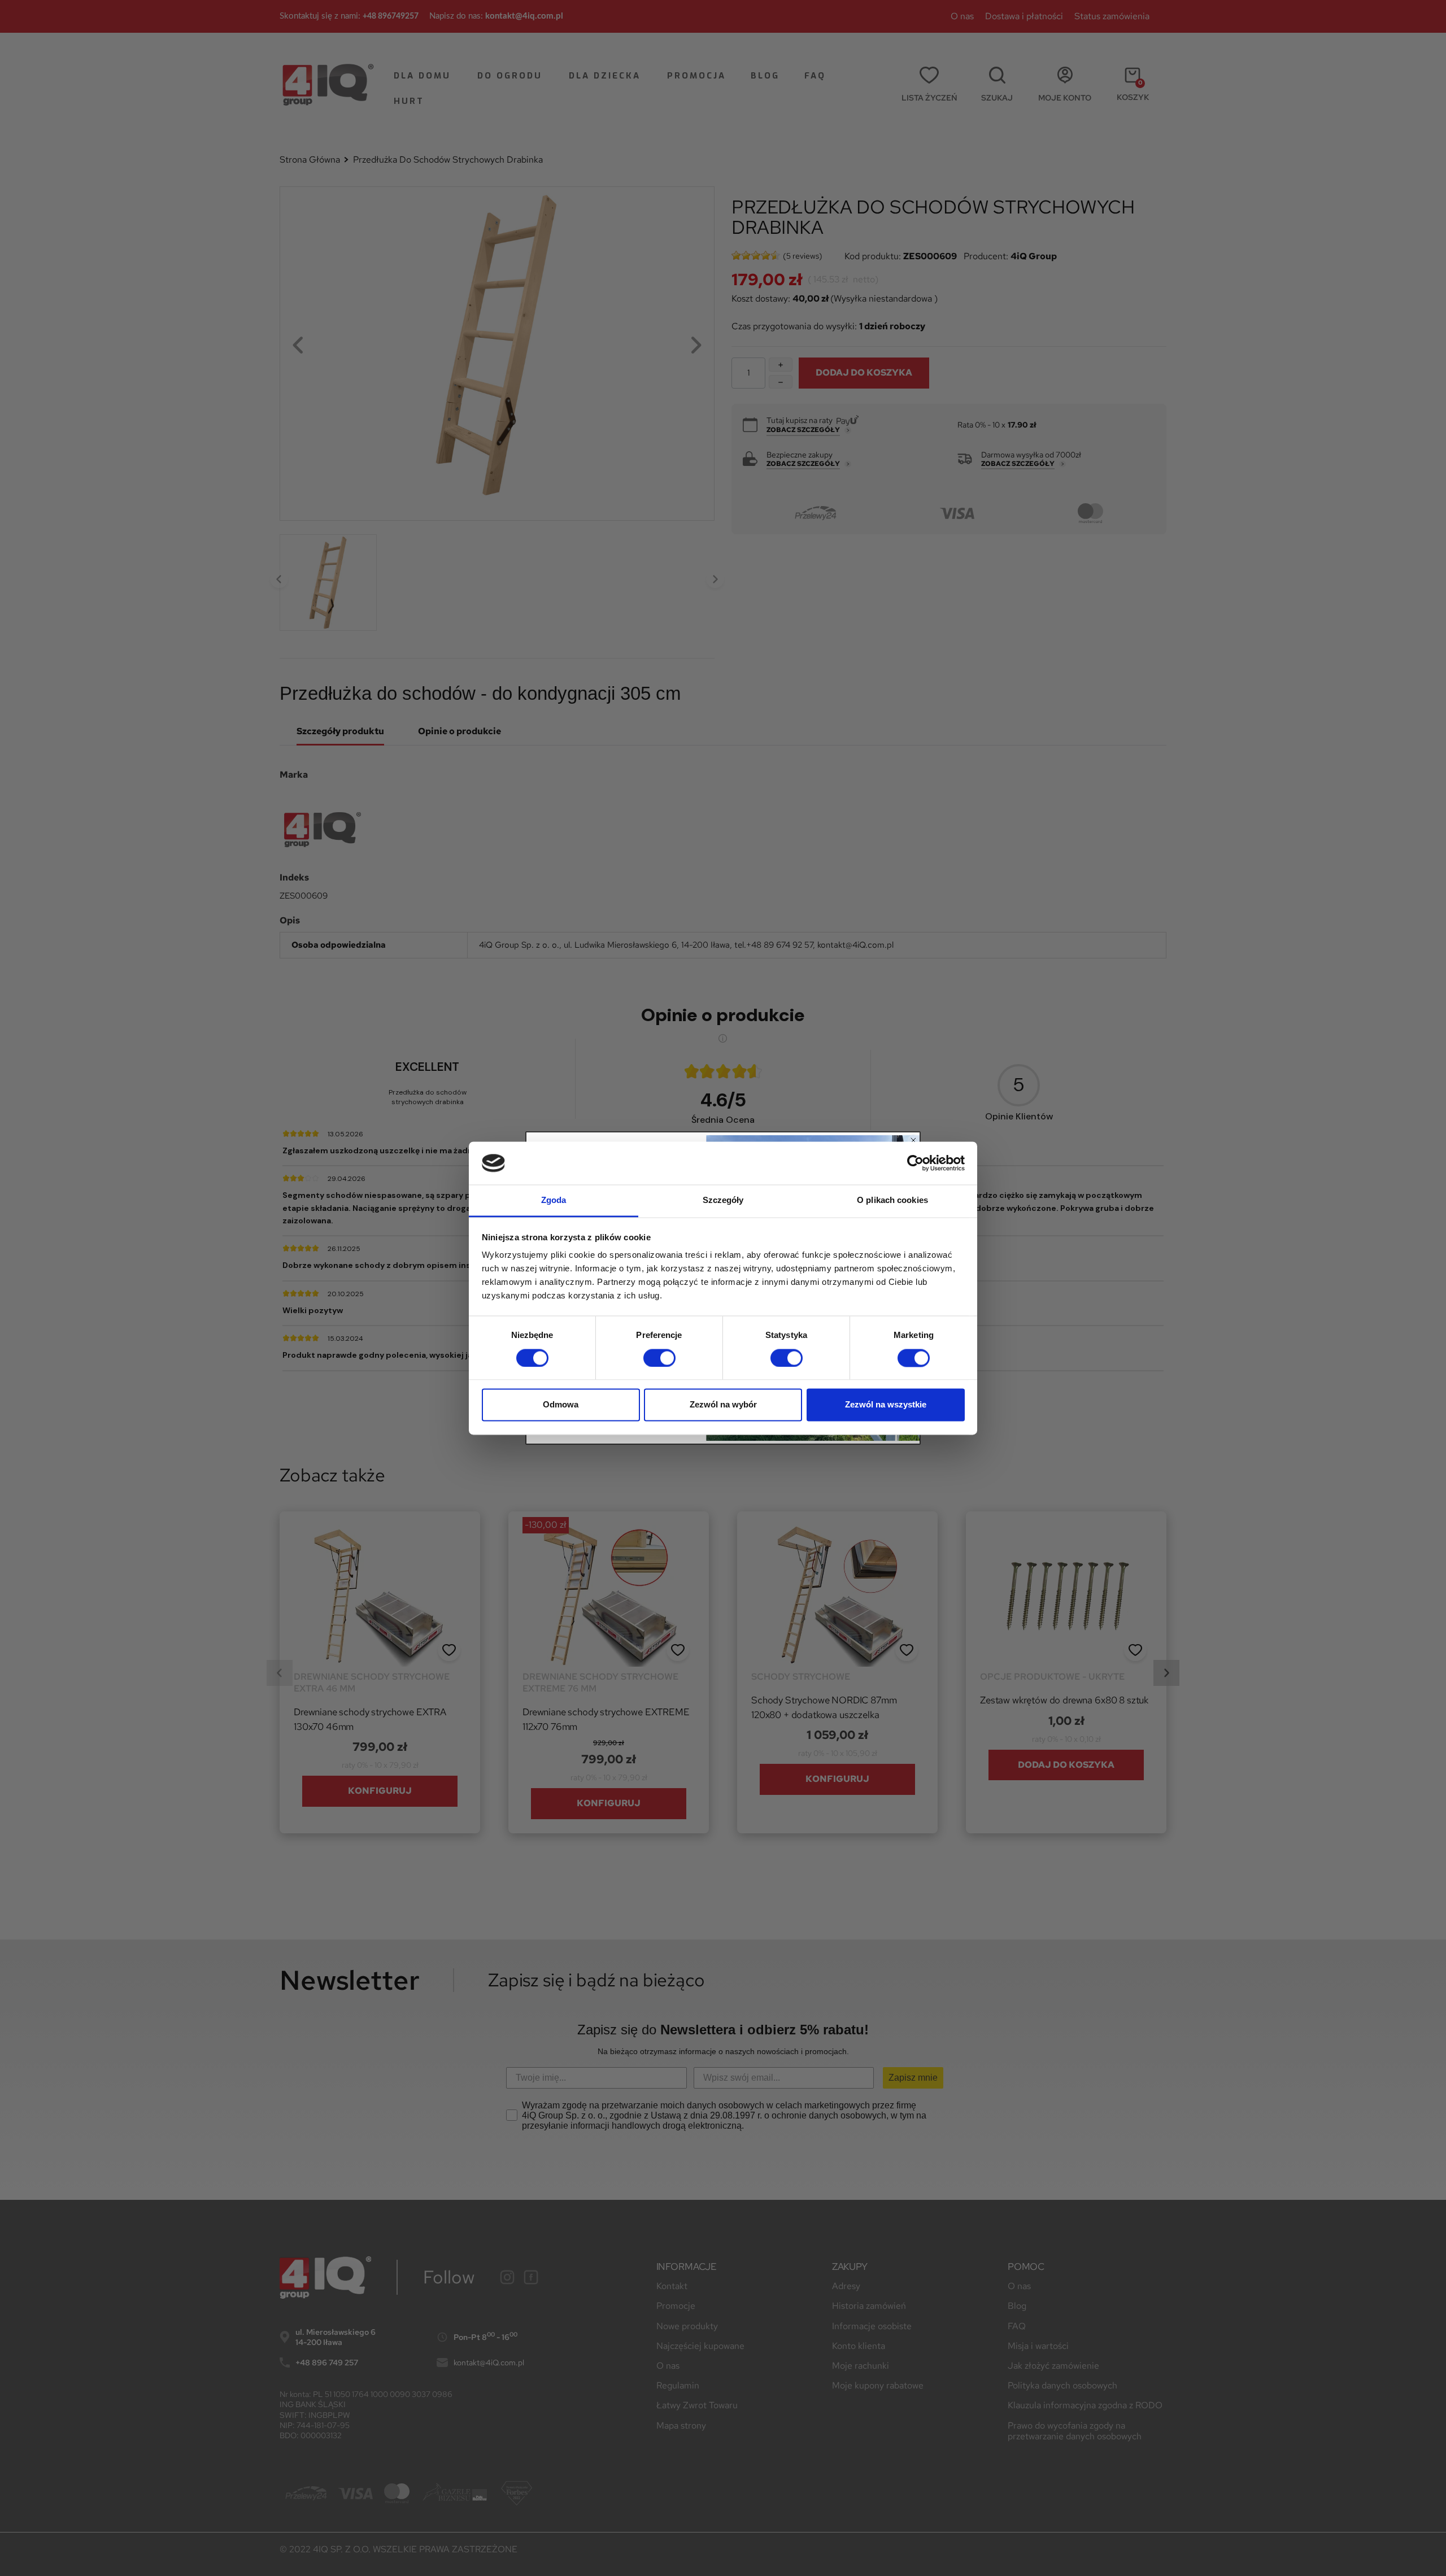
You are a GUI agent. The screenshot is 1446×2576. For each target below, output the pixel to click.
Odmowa (561, 1405)
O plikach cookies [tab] (892, 1200)
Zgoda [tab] (554, 1200)
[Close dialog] (913, 1140)
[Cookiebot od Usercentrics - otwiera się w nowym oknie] (915, 1163)
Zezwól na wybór (723, 1405)
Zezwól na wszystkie (886, 1405)
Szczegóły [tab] (723, 1200)
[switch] (659, 1358)
